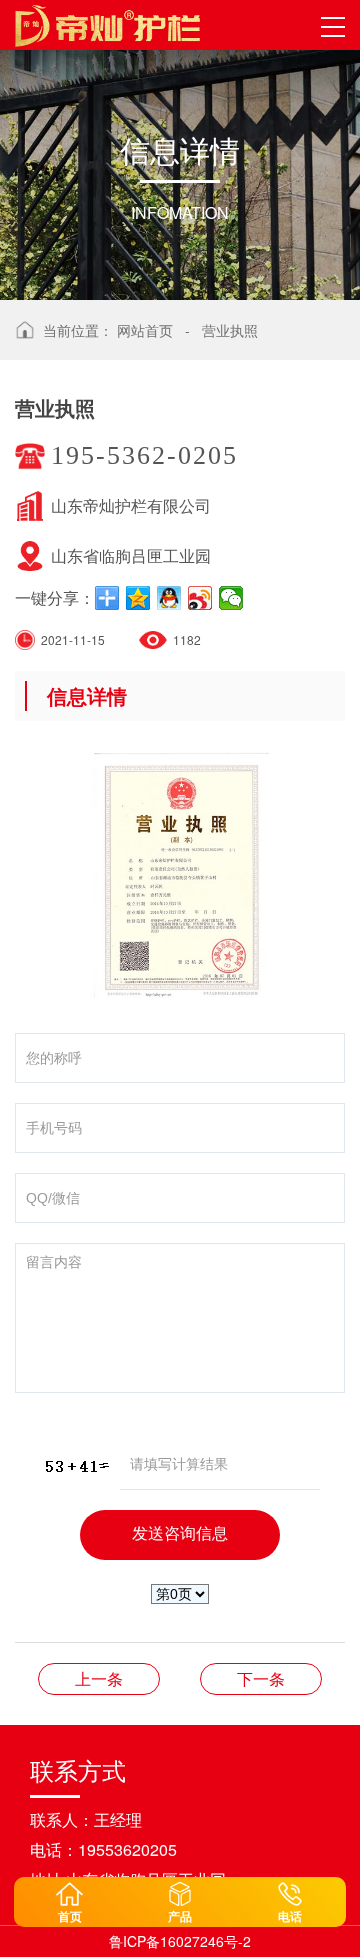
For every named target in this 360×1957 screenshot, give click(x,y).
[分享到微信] (231, 598)
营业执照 (230, 330)
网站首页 (145, 330)
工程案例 (261, 1678)
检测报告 (99, 1678)
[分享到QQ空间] (138, 598)
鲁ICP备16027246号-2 (180, 1941)
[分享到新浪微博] (200, 598)
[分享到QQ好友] (169, 598)
